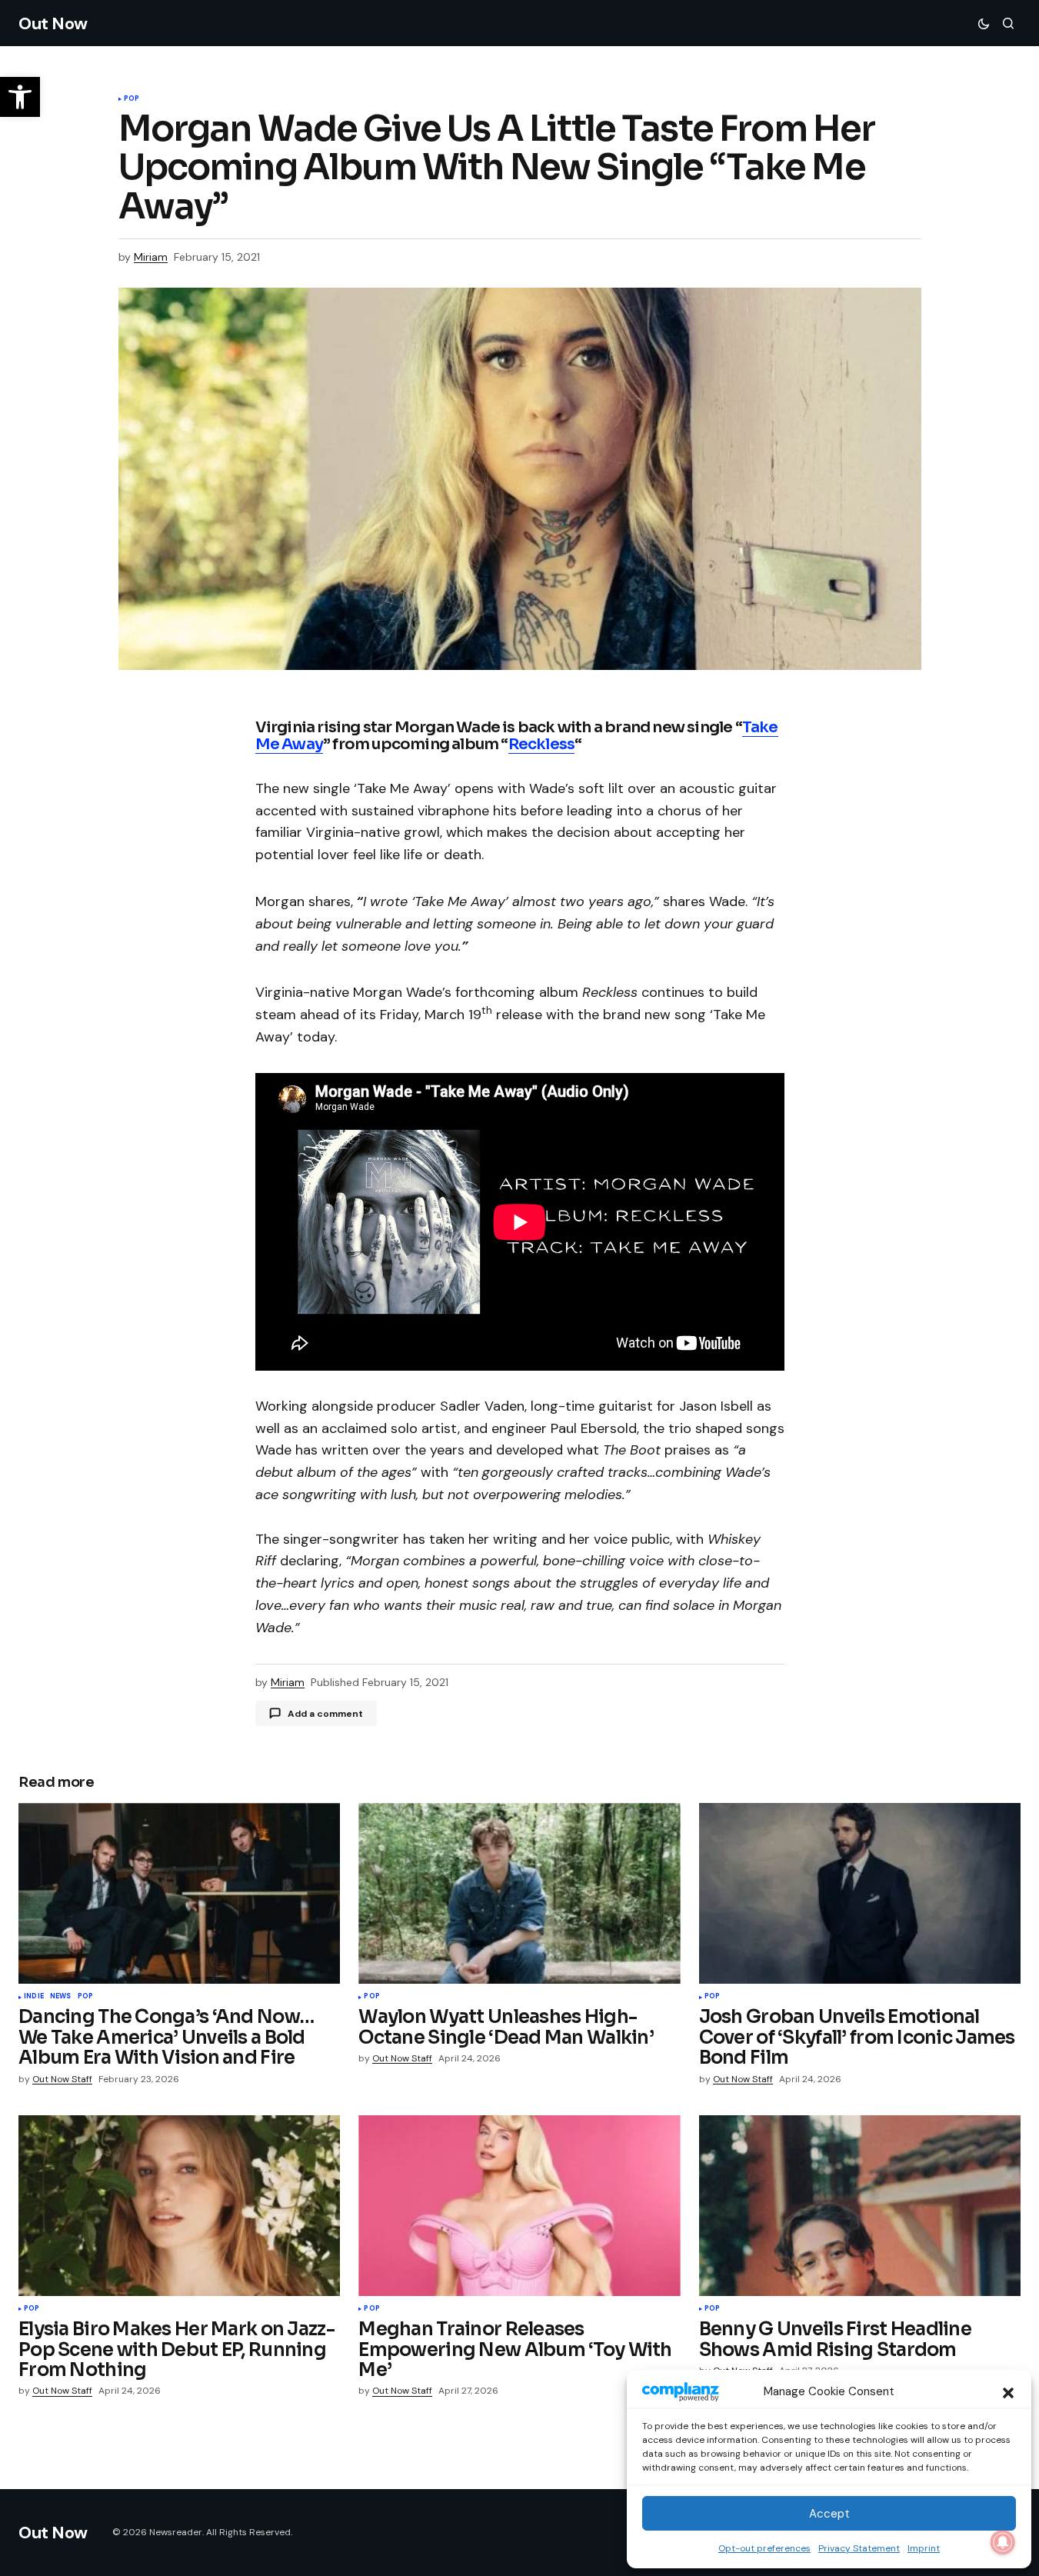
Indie (34, 1997)
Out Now (53, 23)
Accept (829, 2514)
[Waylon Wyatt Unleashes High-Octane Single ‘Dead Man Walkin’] (519, 1893)
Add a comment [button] (325, 1714)
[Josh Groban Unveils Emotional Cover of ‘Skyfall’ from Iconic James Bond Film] (860, 1893)
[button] (1008, 2391)
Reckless (542, 744)
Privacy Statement (859, 2548)
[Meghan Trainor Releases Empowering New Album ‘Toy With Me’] (519, 2206)
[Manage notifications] (1003, 2542)
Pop (132, 99)
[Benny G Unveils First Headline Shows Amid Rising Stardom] (860, 2206)
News (61, 1997)
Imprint (924, 2548)
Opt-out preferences (764, 2548)
